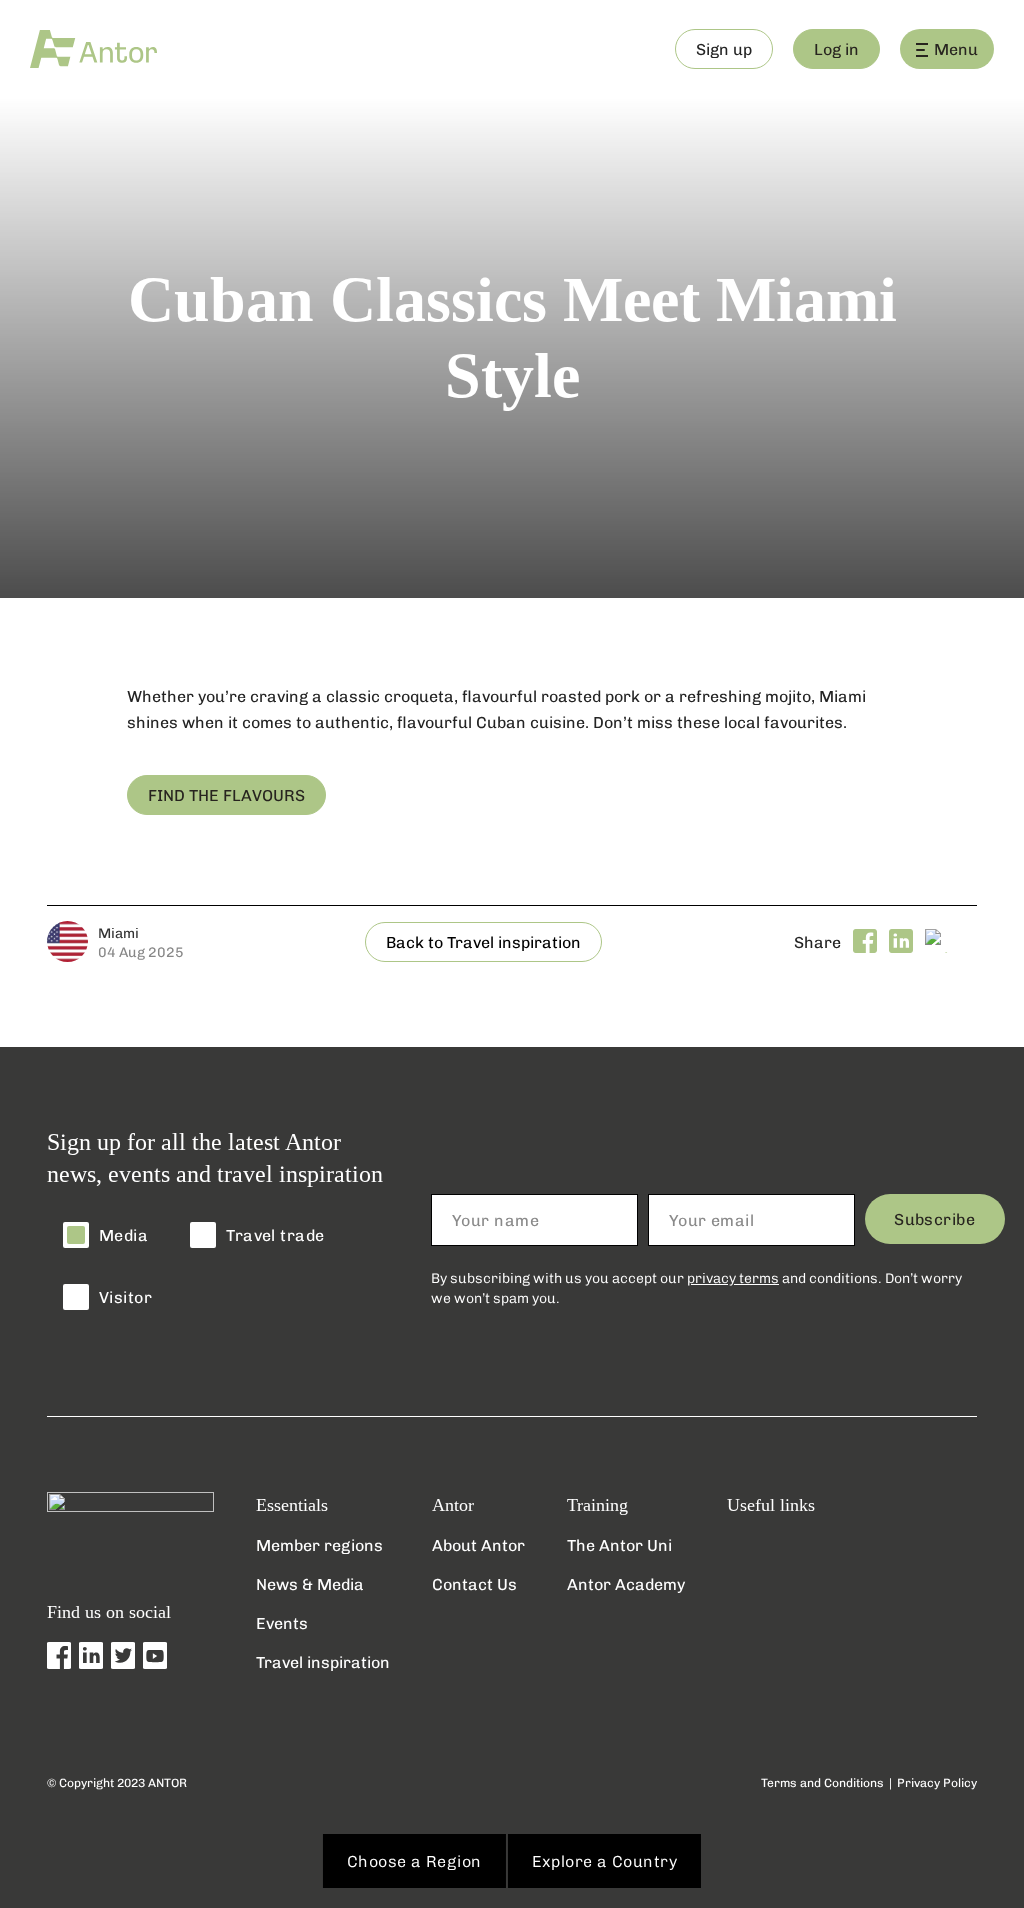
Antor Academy (626, 1583)
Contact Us (474, 1583)
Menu (956, 48)
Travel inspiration (323, 1661)
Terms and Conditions (822, 1782)
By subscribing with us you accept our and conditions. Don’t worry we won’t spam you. (696, 1287)
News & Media (310, 1583)
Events (282, 1622)
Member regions (319, 1544)
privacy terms (733, 1277)
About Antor (478, 1544)
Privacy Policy (937, 1782)
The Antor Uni (619, 1544)
